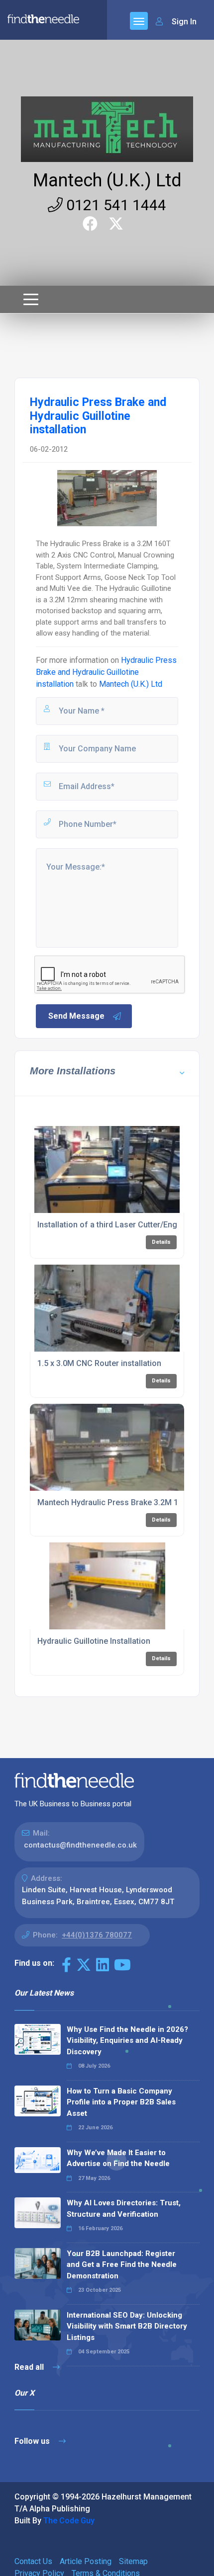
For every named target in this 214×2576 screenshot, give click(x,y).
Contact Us (33, 2561)
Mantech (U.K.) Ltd (107, 180)
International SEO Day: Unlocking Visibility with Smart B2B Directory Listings (127, 2326)
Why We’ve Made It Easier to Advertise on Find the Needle (118, 2158)
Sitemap (133, 2561)
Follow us (33, 2441)
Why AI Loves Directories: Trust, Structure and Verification (124, 2209)
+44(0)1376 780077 (97, 1935)
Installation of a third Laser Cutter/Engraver (117, 1225)
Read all (30, 2367)
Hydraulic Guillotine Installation (94, 1641)
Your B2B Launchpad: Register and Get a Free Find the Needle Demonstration (122, 2265)
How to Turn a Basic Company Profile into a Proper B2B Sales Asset (121, 2102)
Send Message (76, 1016)
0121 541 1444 (114, 205)
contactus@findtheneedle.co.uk (80, 1845)
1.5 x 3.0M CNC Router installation (99, 1363)
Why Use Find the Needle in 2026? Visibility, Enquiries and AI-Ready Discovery (127, 2041)
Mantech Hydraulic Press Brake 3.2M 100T (115, 1502)
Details (161, 1242)
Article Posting (86, 2561)
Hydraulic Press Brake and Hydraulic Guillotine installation (106, 672)
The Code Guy (69, 2521)
